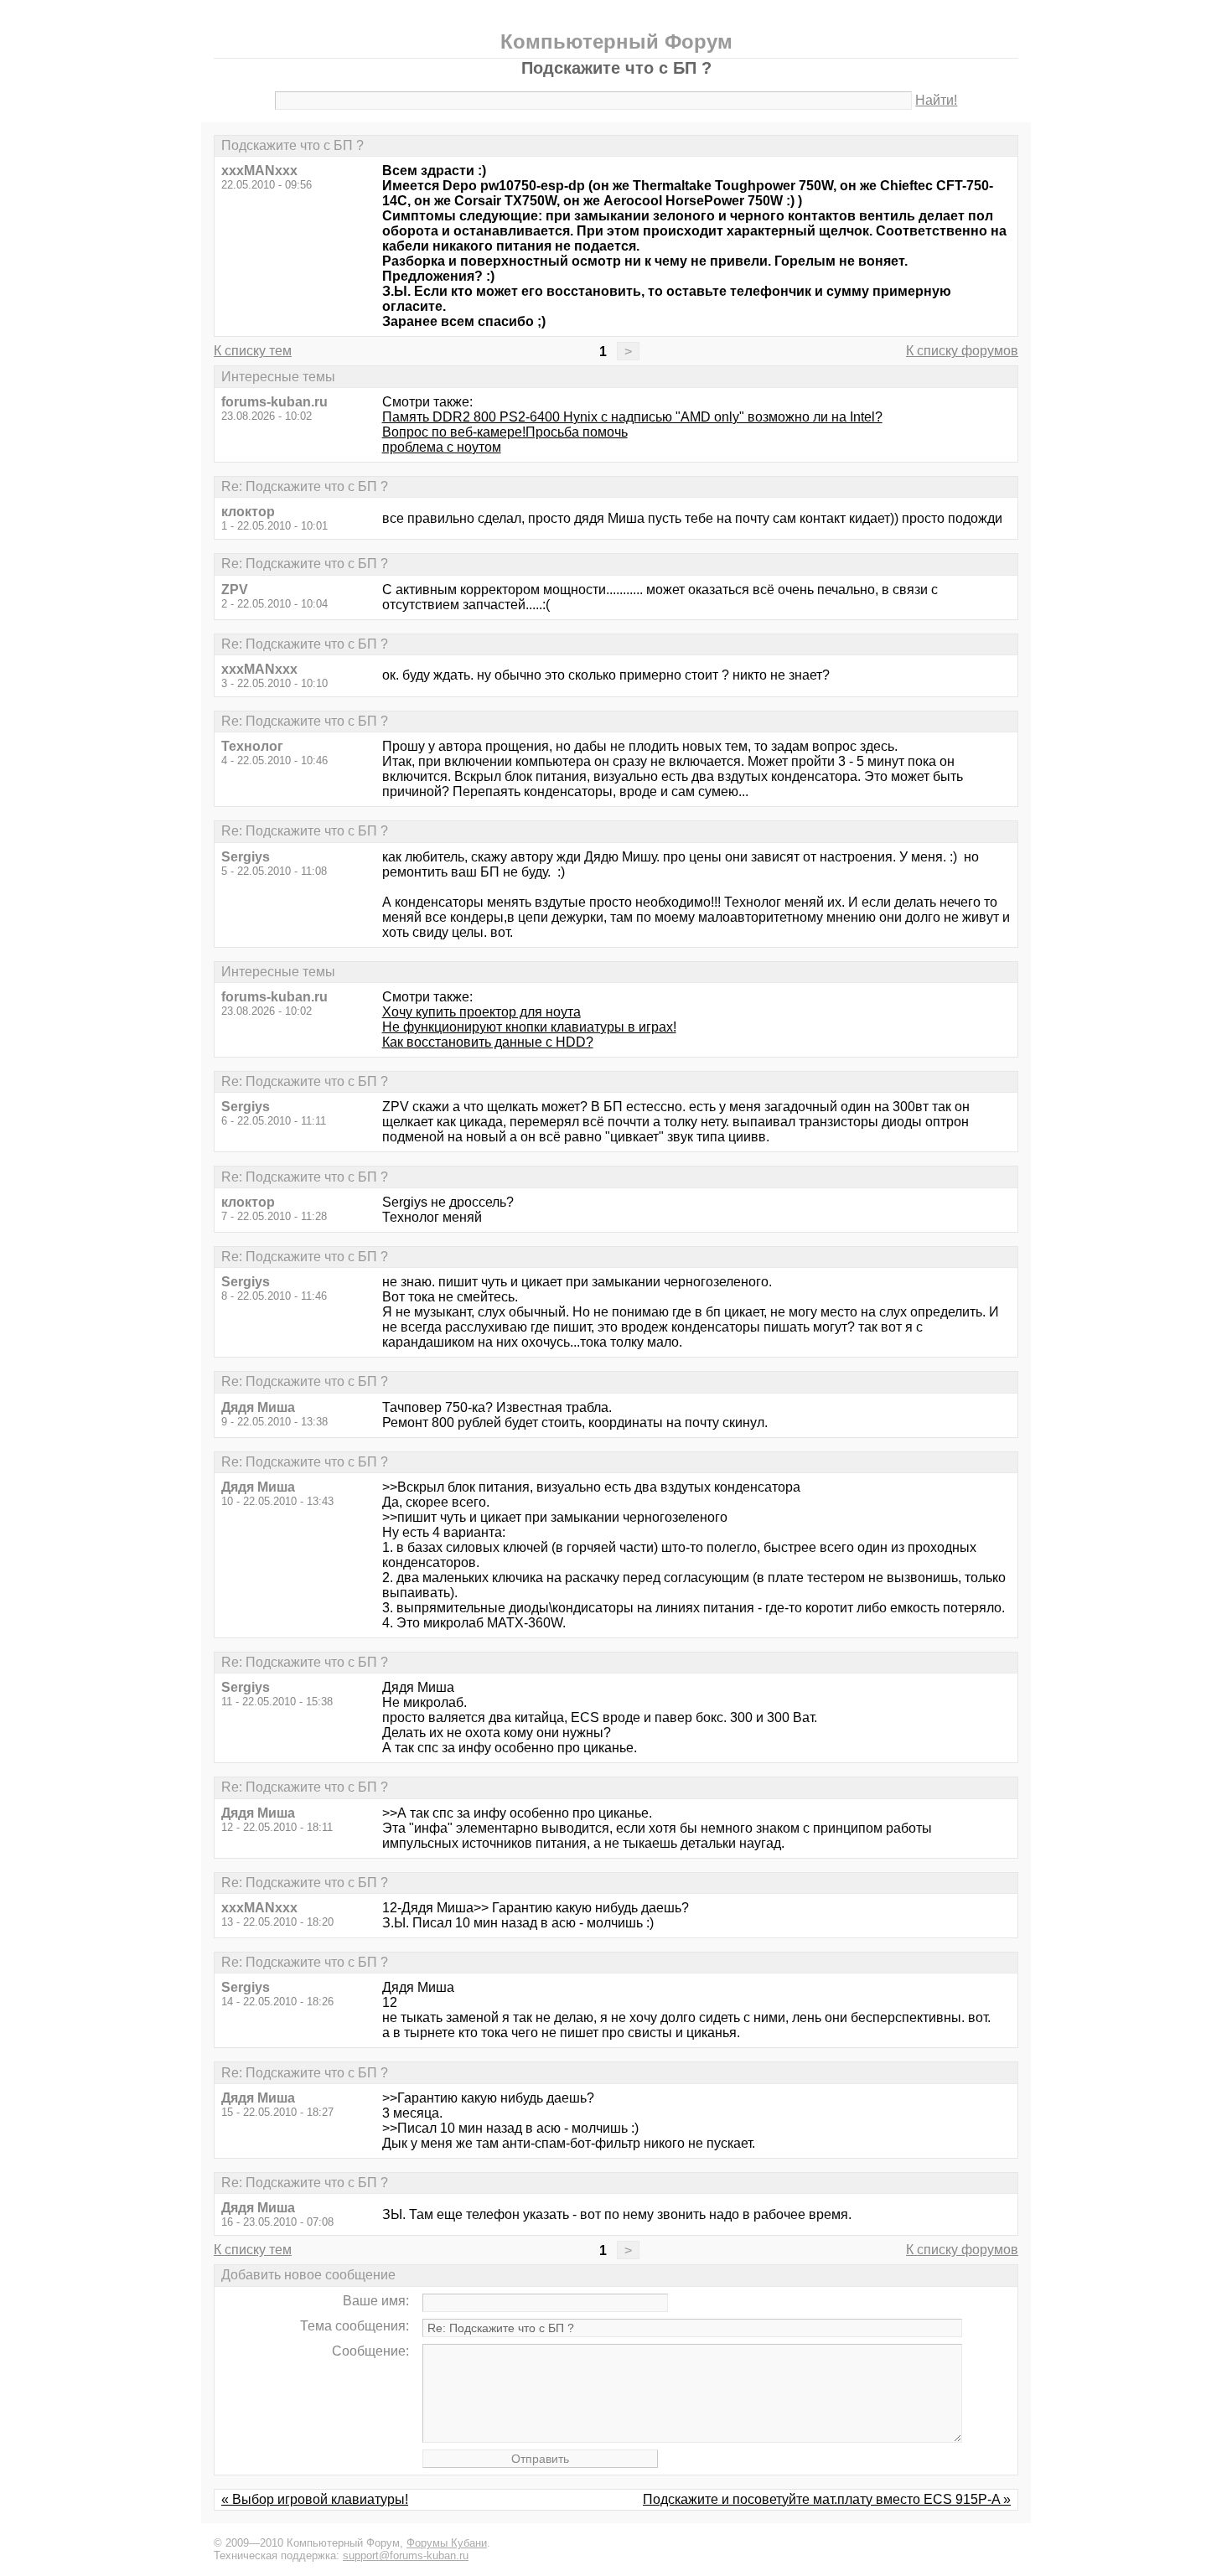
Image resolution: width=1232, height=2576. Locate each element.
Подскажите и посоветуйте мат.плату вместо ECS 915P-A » (827, 2499)
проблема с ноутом (442, 447)
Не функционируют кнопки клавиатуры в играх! (529, 1027)
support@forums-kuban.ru (406, 2555)
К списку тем (253, 351)
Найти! (936, 100)
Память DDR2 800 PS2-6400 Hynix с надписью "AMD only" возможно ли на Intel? (632, 417)
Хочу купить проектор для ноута (481, 1012)
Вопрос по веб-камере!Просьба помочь (505, 432)
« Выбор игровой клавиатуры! (315, 2499)
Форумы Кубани (447, 2543)
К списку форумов (962, 351)
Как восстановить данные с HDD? (488, 1042)
